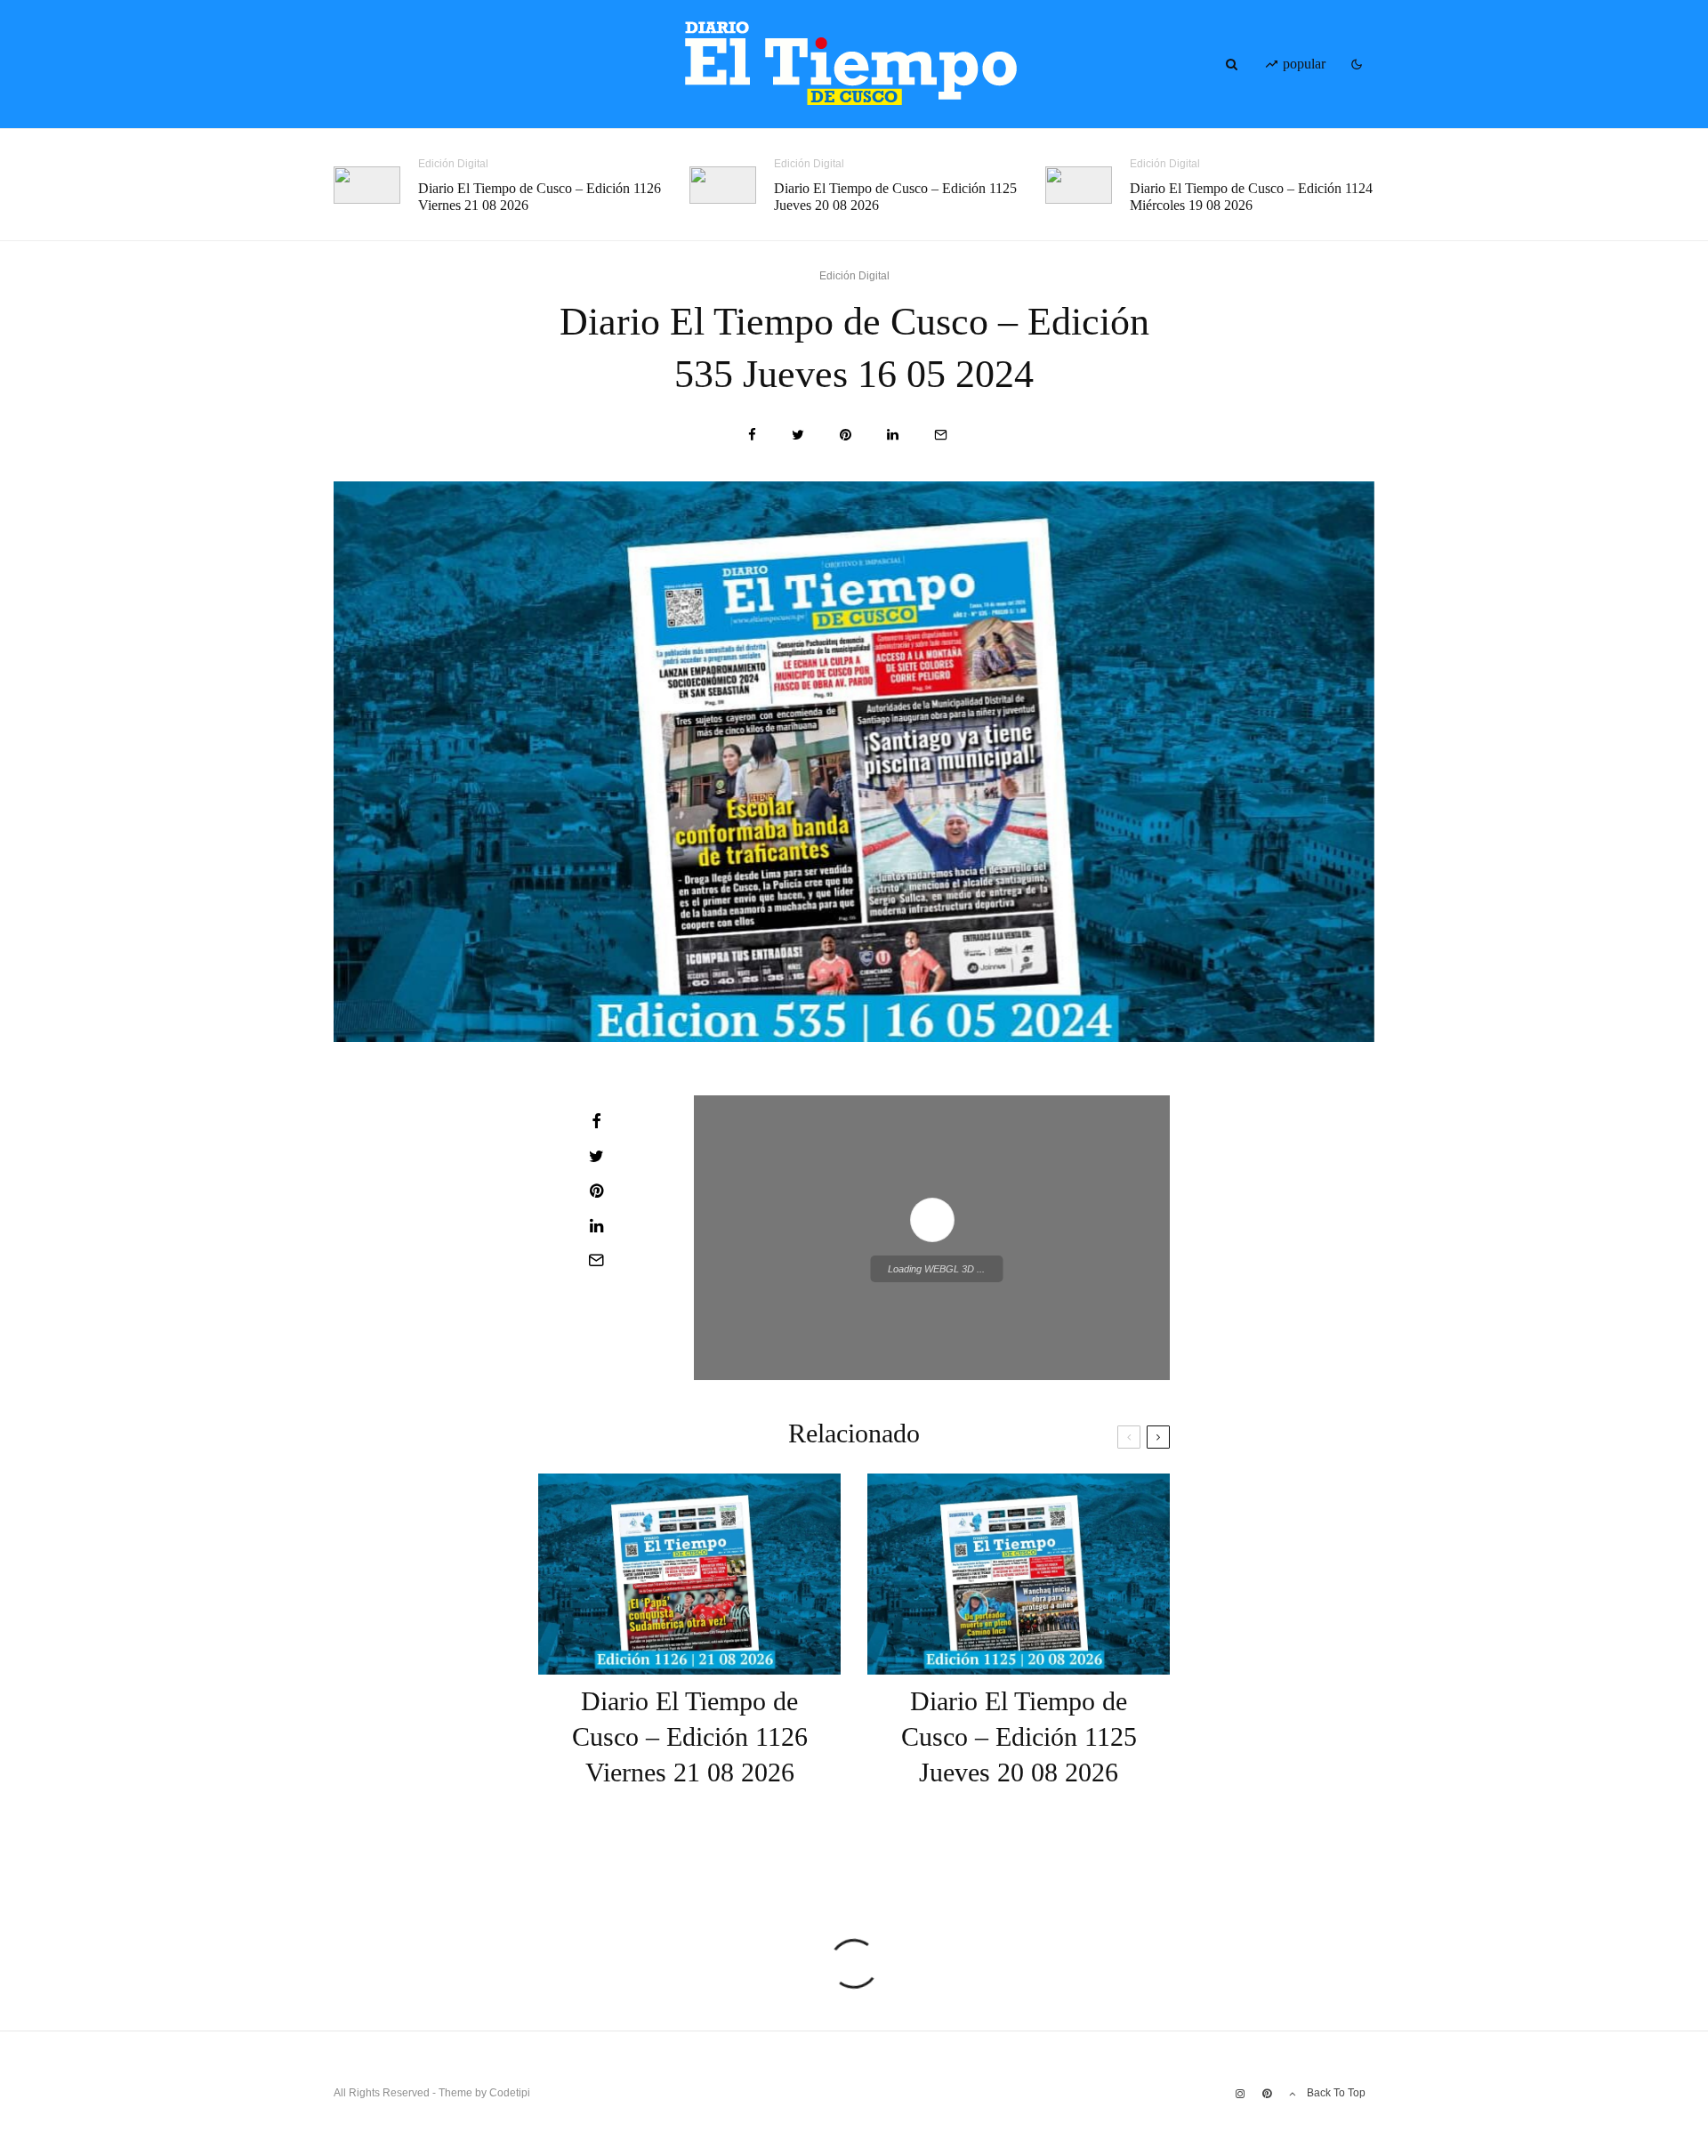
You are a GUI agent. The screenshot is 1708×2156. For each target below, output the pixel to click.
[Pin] (846, 435)
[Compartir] (752, 435)
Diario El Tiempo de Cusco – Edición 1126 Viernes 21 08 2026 (540, 197)
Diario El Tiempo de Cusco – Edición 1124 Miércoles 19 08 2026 (1251, 197)
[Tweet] (798, 435)
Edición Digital (453, 164)
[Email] (941, 435)
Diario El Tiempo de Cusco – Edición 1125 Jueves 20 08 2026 (895, 197)
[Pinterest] (1267, 2094)
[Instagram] (1240, 2094)
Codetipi (510, 2093)
